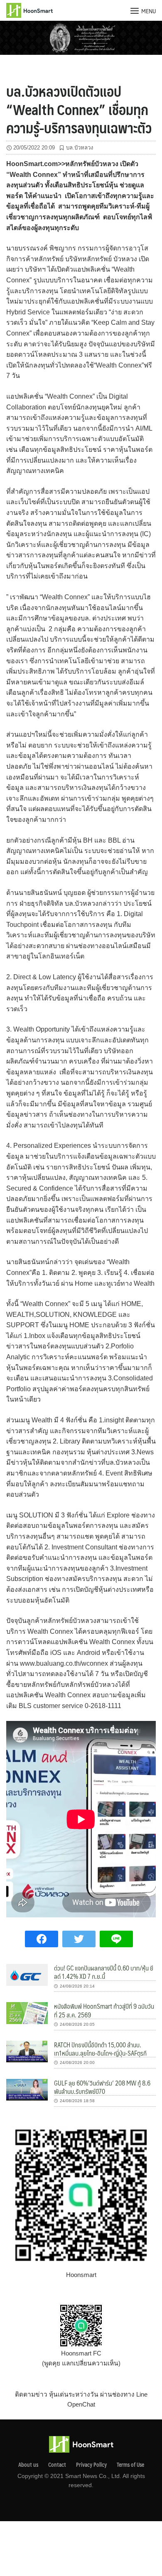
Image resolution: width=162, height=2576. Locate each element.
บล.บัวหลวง (80, 148)
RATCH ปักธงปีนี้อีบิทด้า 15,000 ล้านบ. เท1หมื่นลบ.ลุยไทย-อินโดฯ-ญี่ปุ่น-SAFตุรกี (100, 2049)
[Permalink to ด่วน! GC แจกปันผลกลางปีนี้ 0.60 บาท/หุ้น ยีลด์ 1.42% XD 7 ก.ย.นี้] (27, 1974)
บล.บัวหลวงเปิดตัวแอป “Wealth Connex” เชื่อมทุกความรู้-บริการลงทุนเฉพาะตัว (79, 109)
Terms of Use (130, 2465)
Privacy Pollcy (91, 2465)
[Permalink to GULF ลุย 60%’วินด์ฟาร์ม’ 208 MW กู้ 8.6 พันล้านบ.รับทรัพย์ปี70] (27, 2089)
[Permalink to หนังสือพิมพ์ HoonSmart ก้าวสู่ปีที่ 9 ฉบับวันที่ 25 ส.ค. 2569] (27, 2013)
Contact (57, 2465)
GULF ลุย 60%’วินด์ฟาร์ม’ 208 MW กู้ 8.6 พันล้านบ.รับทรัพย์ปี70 (102, 2087)
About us (28, 2465)
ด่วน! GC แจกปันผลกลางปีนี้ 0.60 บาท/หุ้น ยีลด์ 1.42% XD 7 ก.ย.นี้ (104, 1972)
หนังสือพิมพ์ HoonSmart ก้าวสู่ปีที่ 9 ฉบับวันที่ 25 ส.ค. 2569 (104, 2010)
